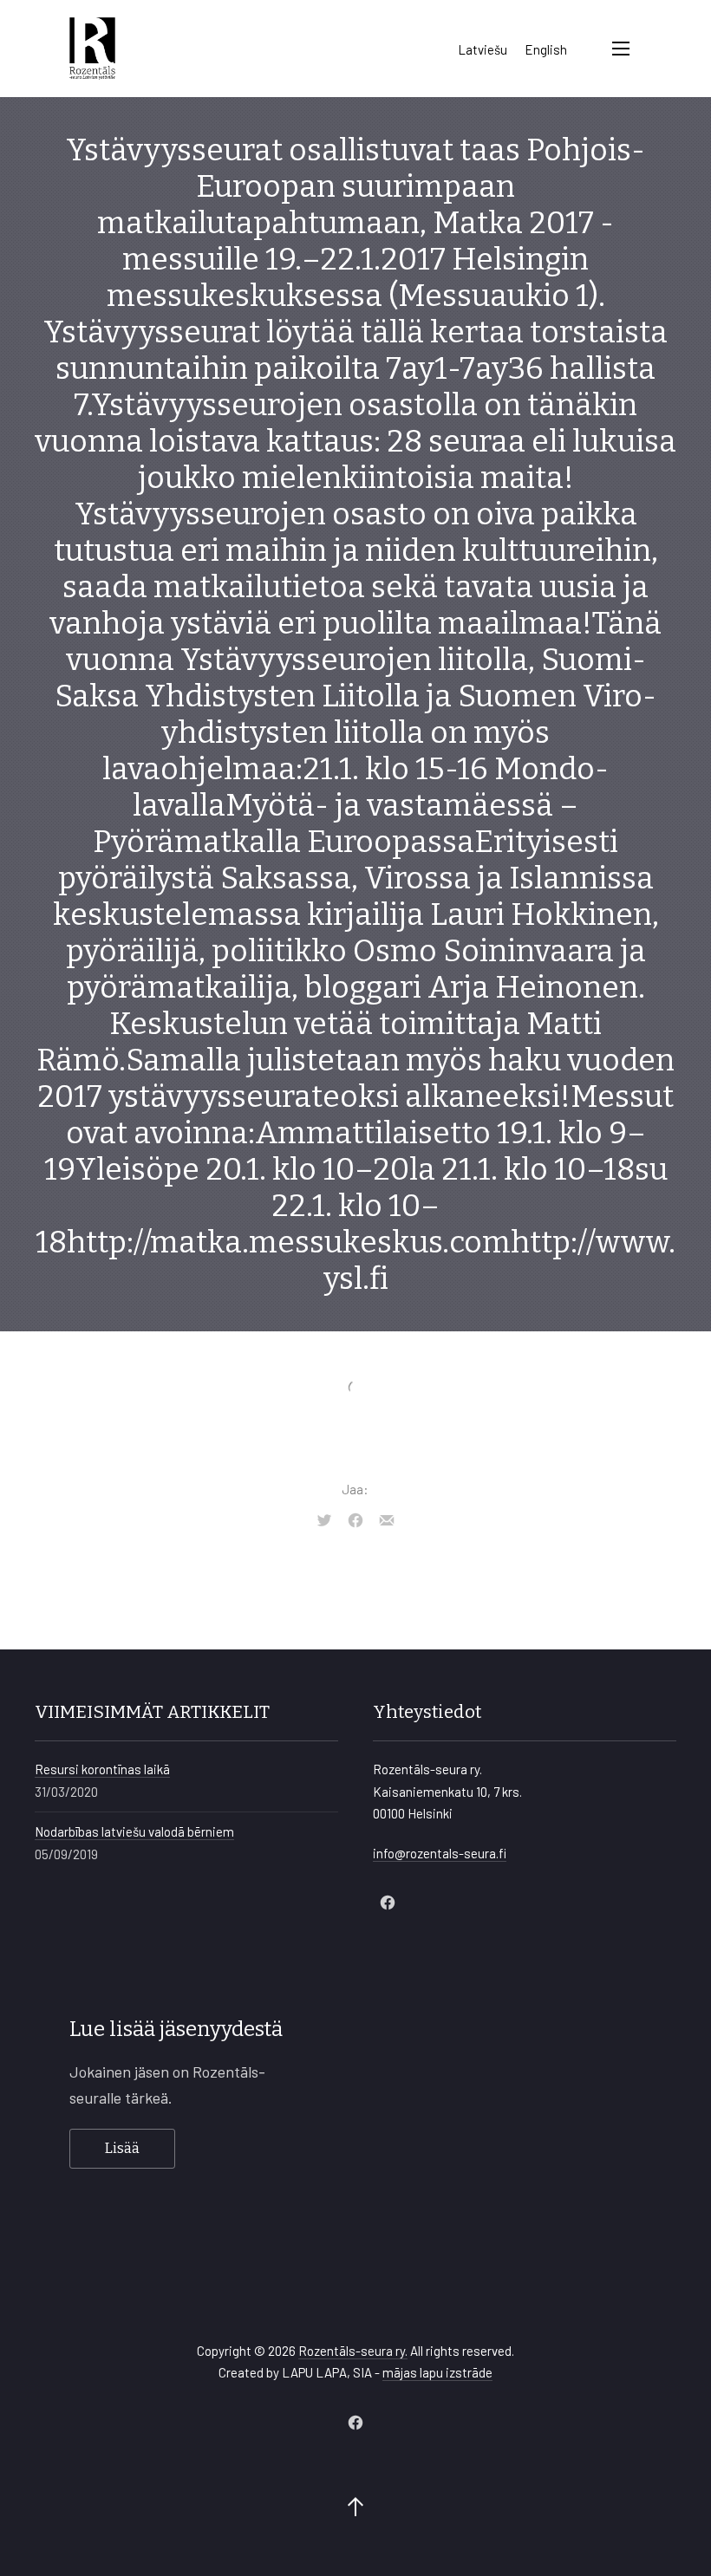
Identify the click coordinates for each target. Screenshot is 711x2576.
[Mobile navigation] (621, 49)
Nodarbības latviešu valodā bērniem (134, 1831)
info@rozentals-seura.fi (440, 1853)
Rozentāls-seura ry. (353, 2351)
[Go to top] (355, 2508)
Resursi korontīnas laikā (102, 1769)
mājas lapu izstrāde (437, 2372)
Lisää (122, 2148)
